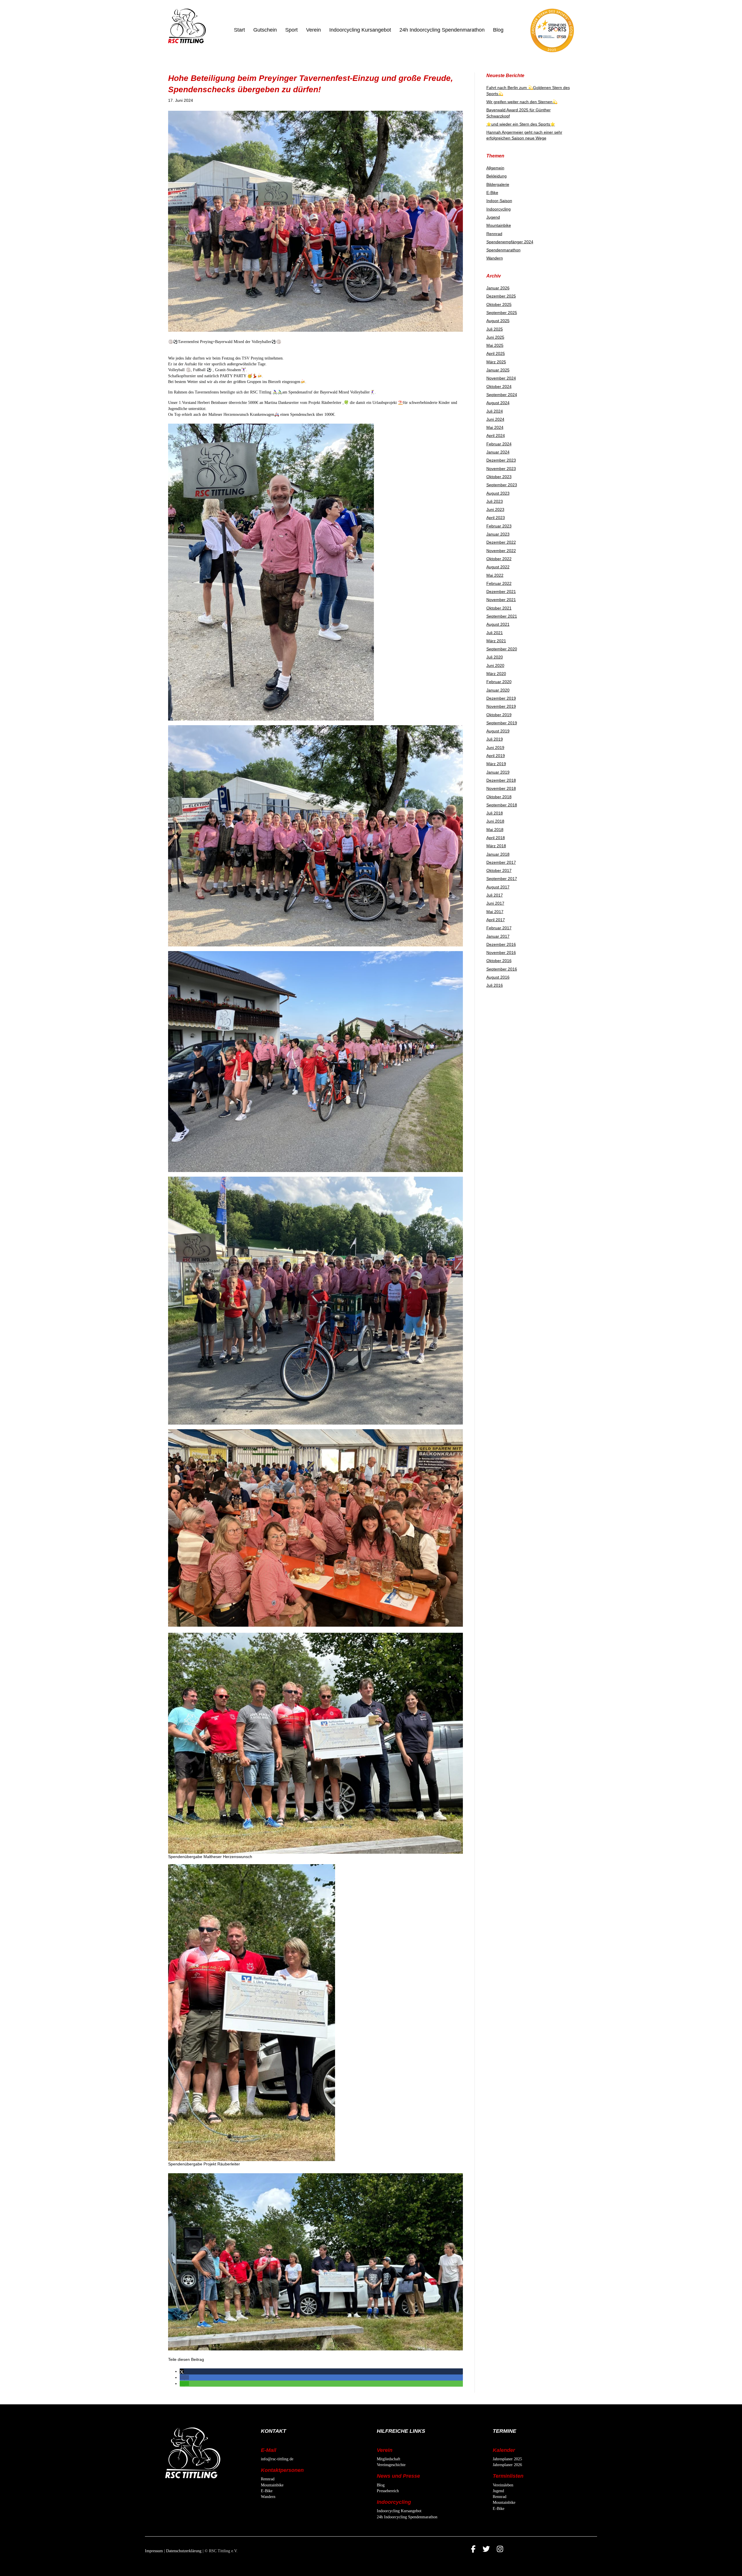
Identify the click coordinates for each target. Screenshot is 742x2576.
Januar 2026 (498, 288)
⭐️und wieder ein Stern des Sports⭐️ (521, 124)
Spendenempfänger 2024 (510, 242)
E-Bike (492, 193)
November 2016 (501, 953)
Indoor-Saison (499, 201)
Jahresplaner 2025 (507, 2459)
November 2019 (501, 706)
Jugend (493, 217)
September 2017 (502, 879)
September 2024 (502, 395)
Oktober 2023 (499, 477)
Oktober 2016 (499, 961)
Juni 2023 (495, 509)
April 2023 (496, 518)
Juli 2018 (495, 813)
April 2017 (496, 920)
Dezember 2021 (501, 592)
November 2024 (501, 378)
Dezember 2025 (501, 296)
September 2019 (502, 723)
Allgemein (495, 168)
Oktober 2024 (499, 387)
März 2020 (496, 674)
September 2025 (502, 313)
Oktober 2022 (499, 559)
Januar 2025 (498, 370)
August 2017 (498, 887)
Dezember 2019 (501, 698)
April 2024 (496, 436)
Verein (313, 30)
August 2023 (498, 493)
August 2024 (498, 403)
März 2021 (496, 641)
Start (239, 30)
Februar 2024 (499, 444)
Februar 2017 (499, 928)
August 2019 (498, 731)
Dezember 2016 (501, 944)
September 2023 (502, 485)
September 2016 (502, 969)
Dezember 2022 (501, 542)
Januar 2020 (498, 690)
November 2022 (501, 551)
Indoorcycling (499, 209)
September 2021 (502, 616)
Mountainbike (499, 225)
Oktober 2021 (499, 608)
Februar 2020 (499, 682)
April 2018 (496, 838)
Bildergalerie (498, 184)
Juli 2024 (495, 411)
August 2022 (498, 567)
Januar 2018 (498, 854)
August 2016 (498, 977)
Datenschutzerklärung (184, 2551)
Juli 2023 (495, 501)
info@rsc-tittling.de (277, 2459)
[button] (182, 2371)
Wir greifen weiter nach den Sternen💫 (522, 102)
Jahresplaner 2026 (507, 2465)
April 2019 (496, 756)
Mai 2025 (495, 345)
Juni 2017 (495, 903)
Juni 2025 (495, 337)
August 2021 (498, 624)
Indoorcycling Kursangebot (360, 30)
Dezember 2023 (501, 460)
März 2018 (496, 846)
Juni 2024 (495, 419)
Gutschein (265, 30)
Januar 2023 (498, 534)
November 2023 (501, 469)
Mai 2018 (495, 830)
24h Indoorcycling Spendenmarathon (442, 30)
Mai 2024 (495, 427)
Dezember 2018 (501, 780)
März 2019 (496, 764)
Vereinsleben (503, 2485)
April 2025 (496, 353)
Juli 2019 (495, 739)
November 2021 (501, 600)
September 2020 (502, 649)
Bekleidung (497, 176)
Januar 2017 (498, 936)
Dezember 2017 (501, 862)
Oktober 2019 (499, 715)
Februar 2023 (499, 526)
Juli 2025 (495, 329)
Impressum (154, 2551)
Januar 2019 (498, 772)
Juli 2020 (495, 657)
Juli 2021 (495, 633)
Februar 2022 (499, 583)
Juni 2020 (495, 665)
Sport (291, 30)
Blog (498, 30)
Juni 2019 (495, 748)
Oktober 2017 (499, 870)
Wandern (495, 258)
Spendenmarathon (503, 250)
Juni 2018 (495, 821)
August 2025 (498, 321)
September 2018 (502, 805)
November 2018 (501, 788)
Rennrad (494, 234)
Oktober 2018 (499, 797)
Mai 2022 (495, 575)
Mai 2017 (495, 912)
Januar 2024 (498, 452)
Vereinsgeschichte (391, 2465)
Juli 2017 (495, 895)
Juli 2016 (495, 985)
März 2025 (496, 362)
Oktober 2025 (499, 304)
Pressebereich (388, 2491)
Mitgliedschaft (389, 2459)
